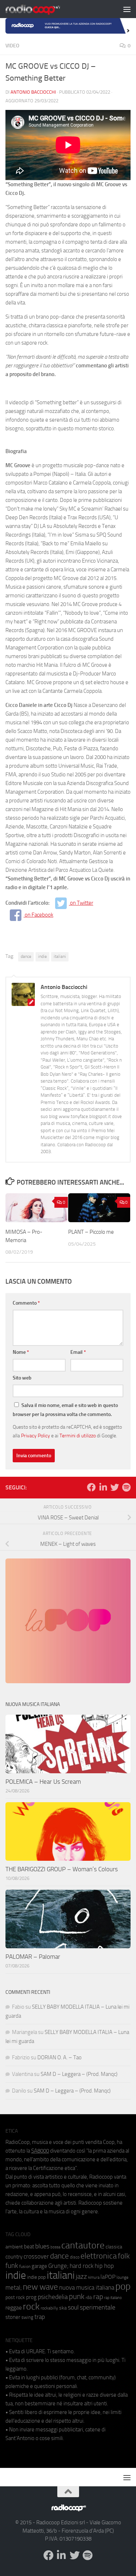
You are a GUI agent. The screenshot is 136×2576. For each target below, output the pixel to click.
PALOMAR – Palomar (33, 1957)
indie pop (36, 2277)
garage (39, 2266)
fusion (25, 2266)
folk (124, 2256)
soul (73, 2307)
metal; (14, 2288)
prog (31, 2297)
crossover (36, 2256)
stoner (13, 2317)
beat (29, 2247)
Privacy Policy (36, 1436)
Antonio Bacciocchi (33, 92)
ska (63, 2308)
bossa (55, 2247)
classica (114, 2247)
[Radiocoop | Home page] (42, 9)
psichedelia (53, 2297)
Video (12, 46)
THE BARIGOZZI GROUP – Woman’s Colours (62, 1869)
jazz (81, 2277)
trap (40, 2317)
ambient (14, 2247)
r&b (89, 2297)
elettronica (99, 2256)
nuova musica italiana (87, 2287)
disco (75, 2257)
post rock (15, 2297)
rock (31, 2306)
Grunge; (58, 2266)
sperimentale (98, 2307)
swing (27, 2317)
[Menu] (127, 9)
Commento (26, 1303)
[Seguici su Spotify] (126, 1487)
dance (26, 956)
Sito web (22, 1378)
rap (98, 2297)
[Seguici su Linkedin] (103, 1487)
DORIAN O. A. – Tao (59, 2057)
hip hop (104, 2266)
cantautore (83, 2245)
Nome (21, 1352)
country (14, 2257)
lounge (122, 2277)
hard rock (82, 2266)
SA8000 (40, 2151)
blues (42, 2246)
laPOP (108, 2277)
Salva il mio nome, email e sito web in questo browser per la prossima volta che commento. (65, 1410)
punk (77, 2296)
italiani (60, 956)
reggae (14, 2308)
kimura (94, 2278)
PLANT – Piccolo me (91, 1232)
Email (78, 1352)
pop (123, 2286)
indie (42, 956)
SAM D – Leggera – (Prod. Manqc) (79, 2074)
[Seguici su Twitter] (115, 1487)
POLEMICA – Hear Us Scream (43, 1782)
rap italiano (113, 2298)
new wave (40, 2287)
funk (12, 2266)
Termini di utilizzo (78, 1436)
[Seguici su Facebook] (91, 1487)
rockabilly (49, 2308)
